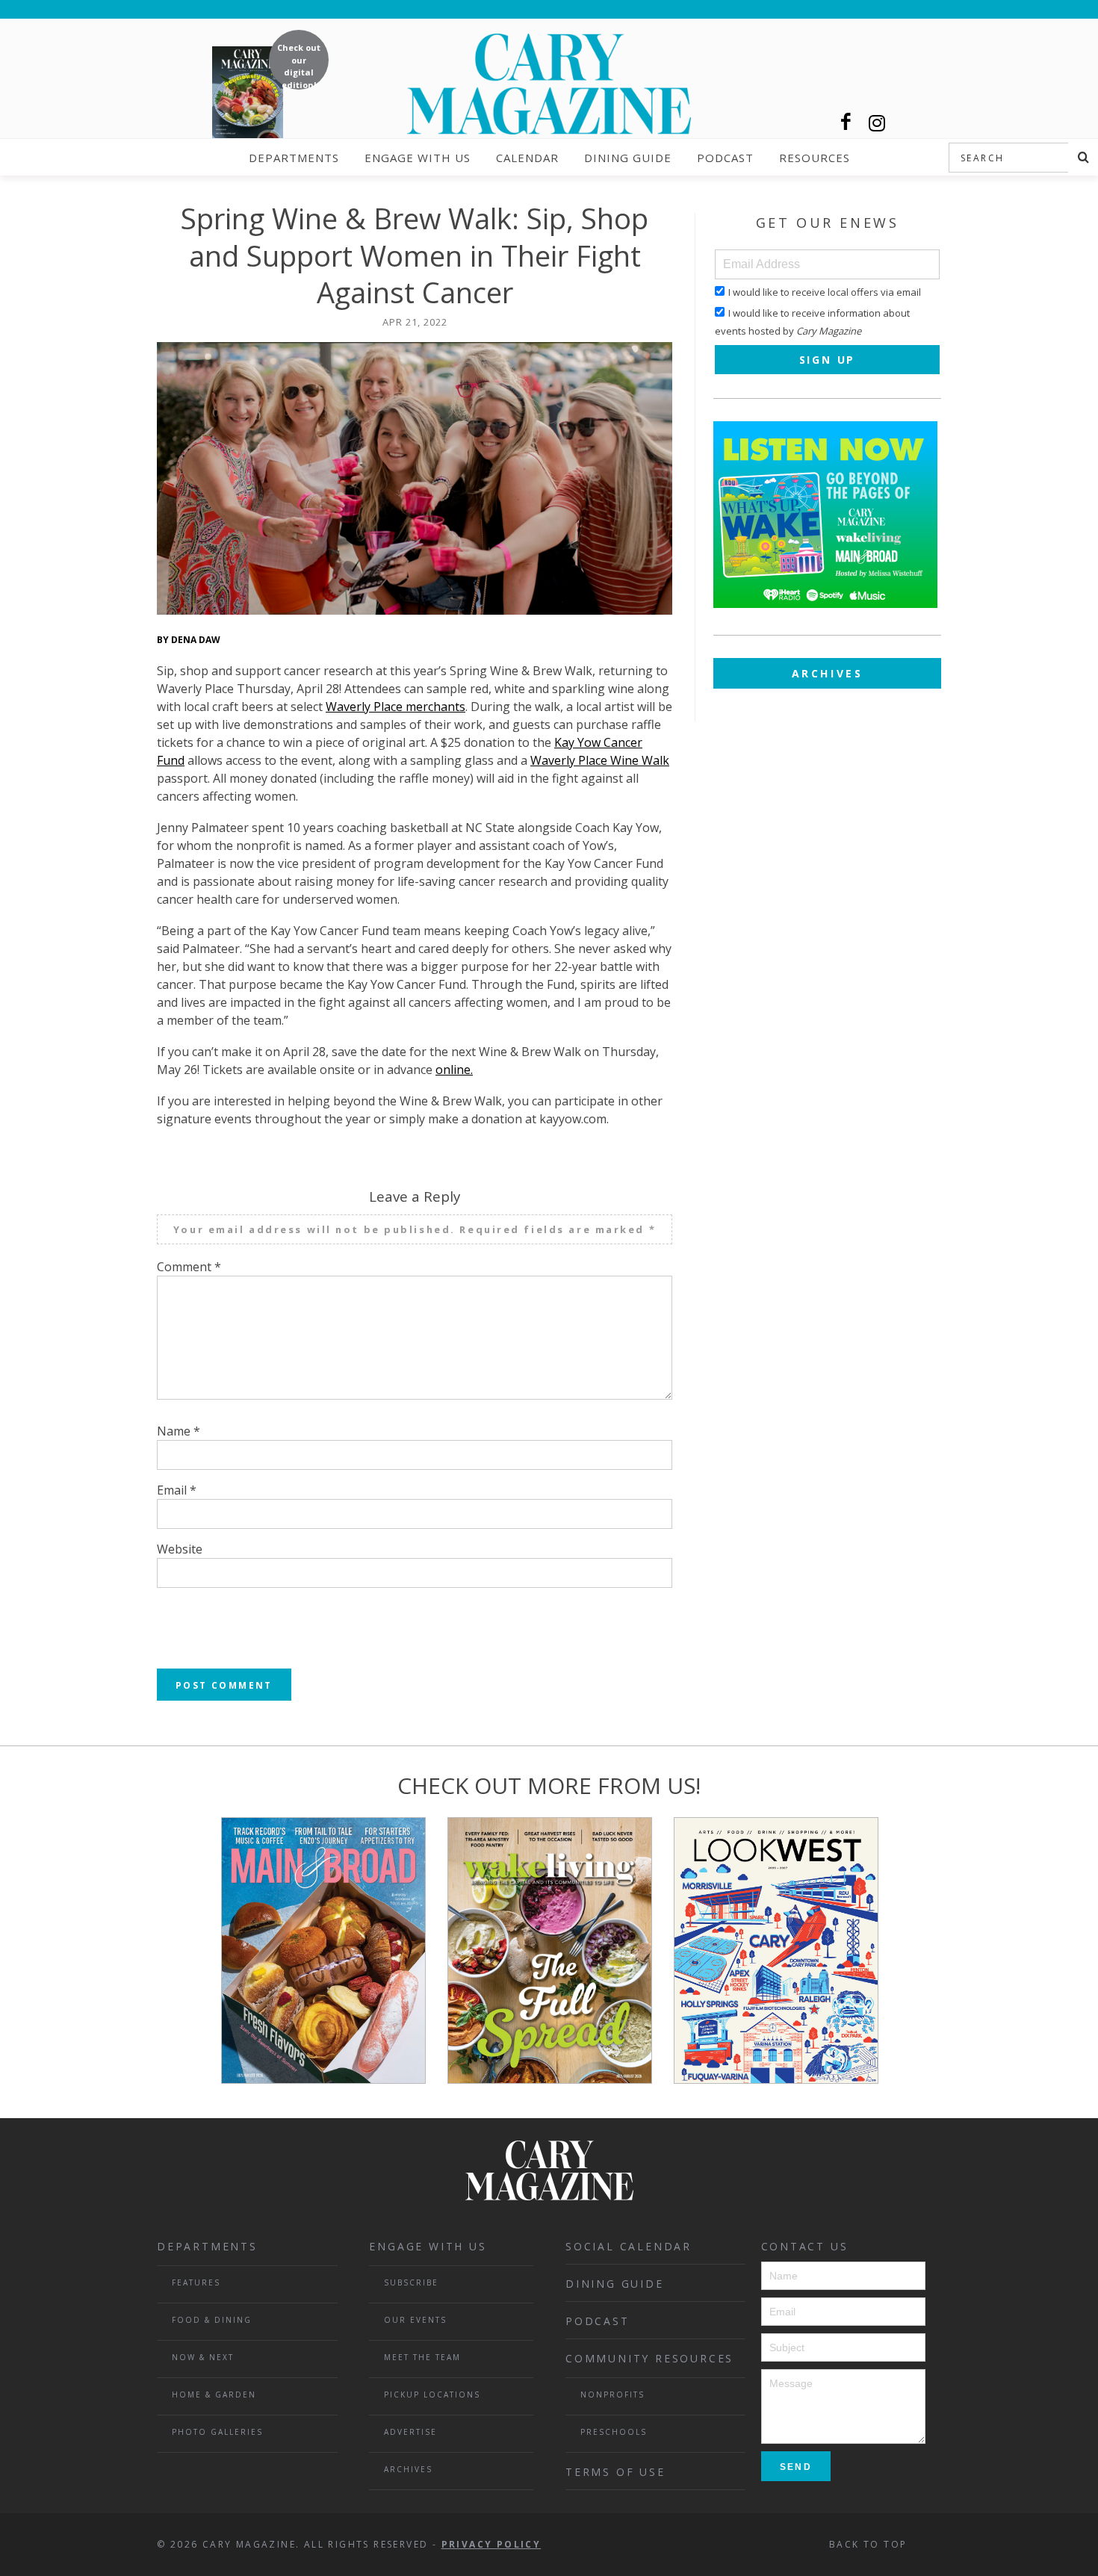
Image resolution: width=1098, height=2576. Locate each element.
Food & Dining (212, 2320)
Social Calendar (629, 2246)
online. (454, 1070)
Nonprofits (612, 2395)
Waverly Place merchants (396, 707)
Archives (828, 673)
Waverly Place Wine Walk (600, 760)
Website (180, 1549)
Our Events (415, 2320)
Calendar (527, 158)
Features (196, 2282)
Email (177, 1490)
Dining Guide (628, 158)
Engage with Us (418, 158)
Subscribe (411, 2282)
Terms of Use (615, 2472)
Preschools (614, 2432)
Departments (294, 158)
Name (179, 1431)
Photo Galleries (217, 2432)
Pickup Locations (432, 2395)
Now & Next (203, 2357)
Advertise (410, 2432)
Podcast (725, 158)
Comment (189, 1267)
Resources (815, 158)
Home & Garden (214, 2395)
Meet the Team (422, 2357)
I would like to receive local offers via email (825, 292)
